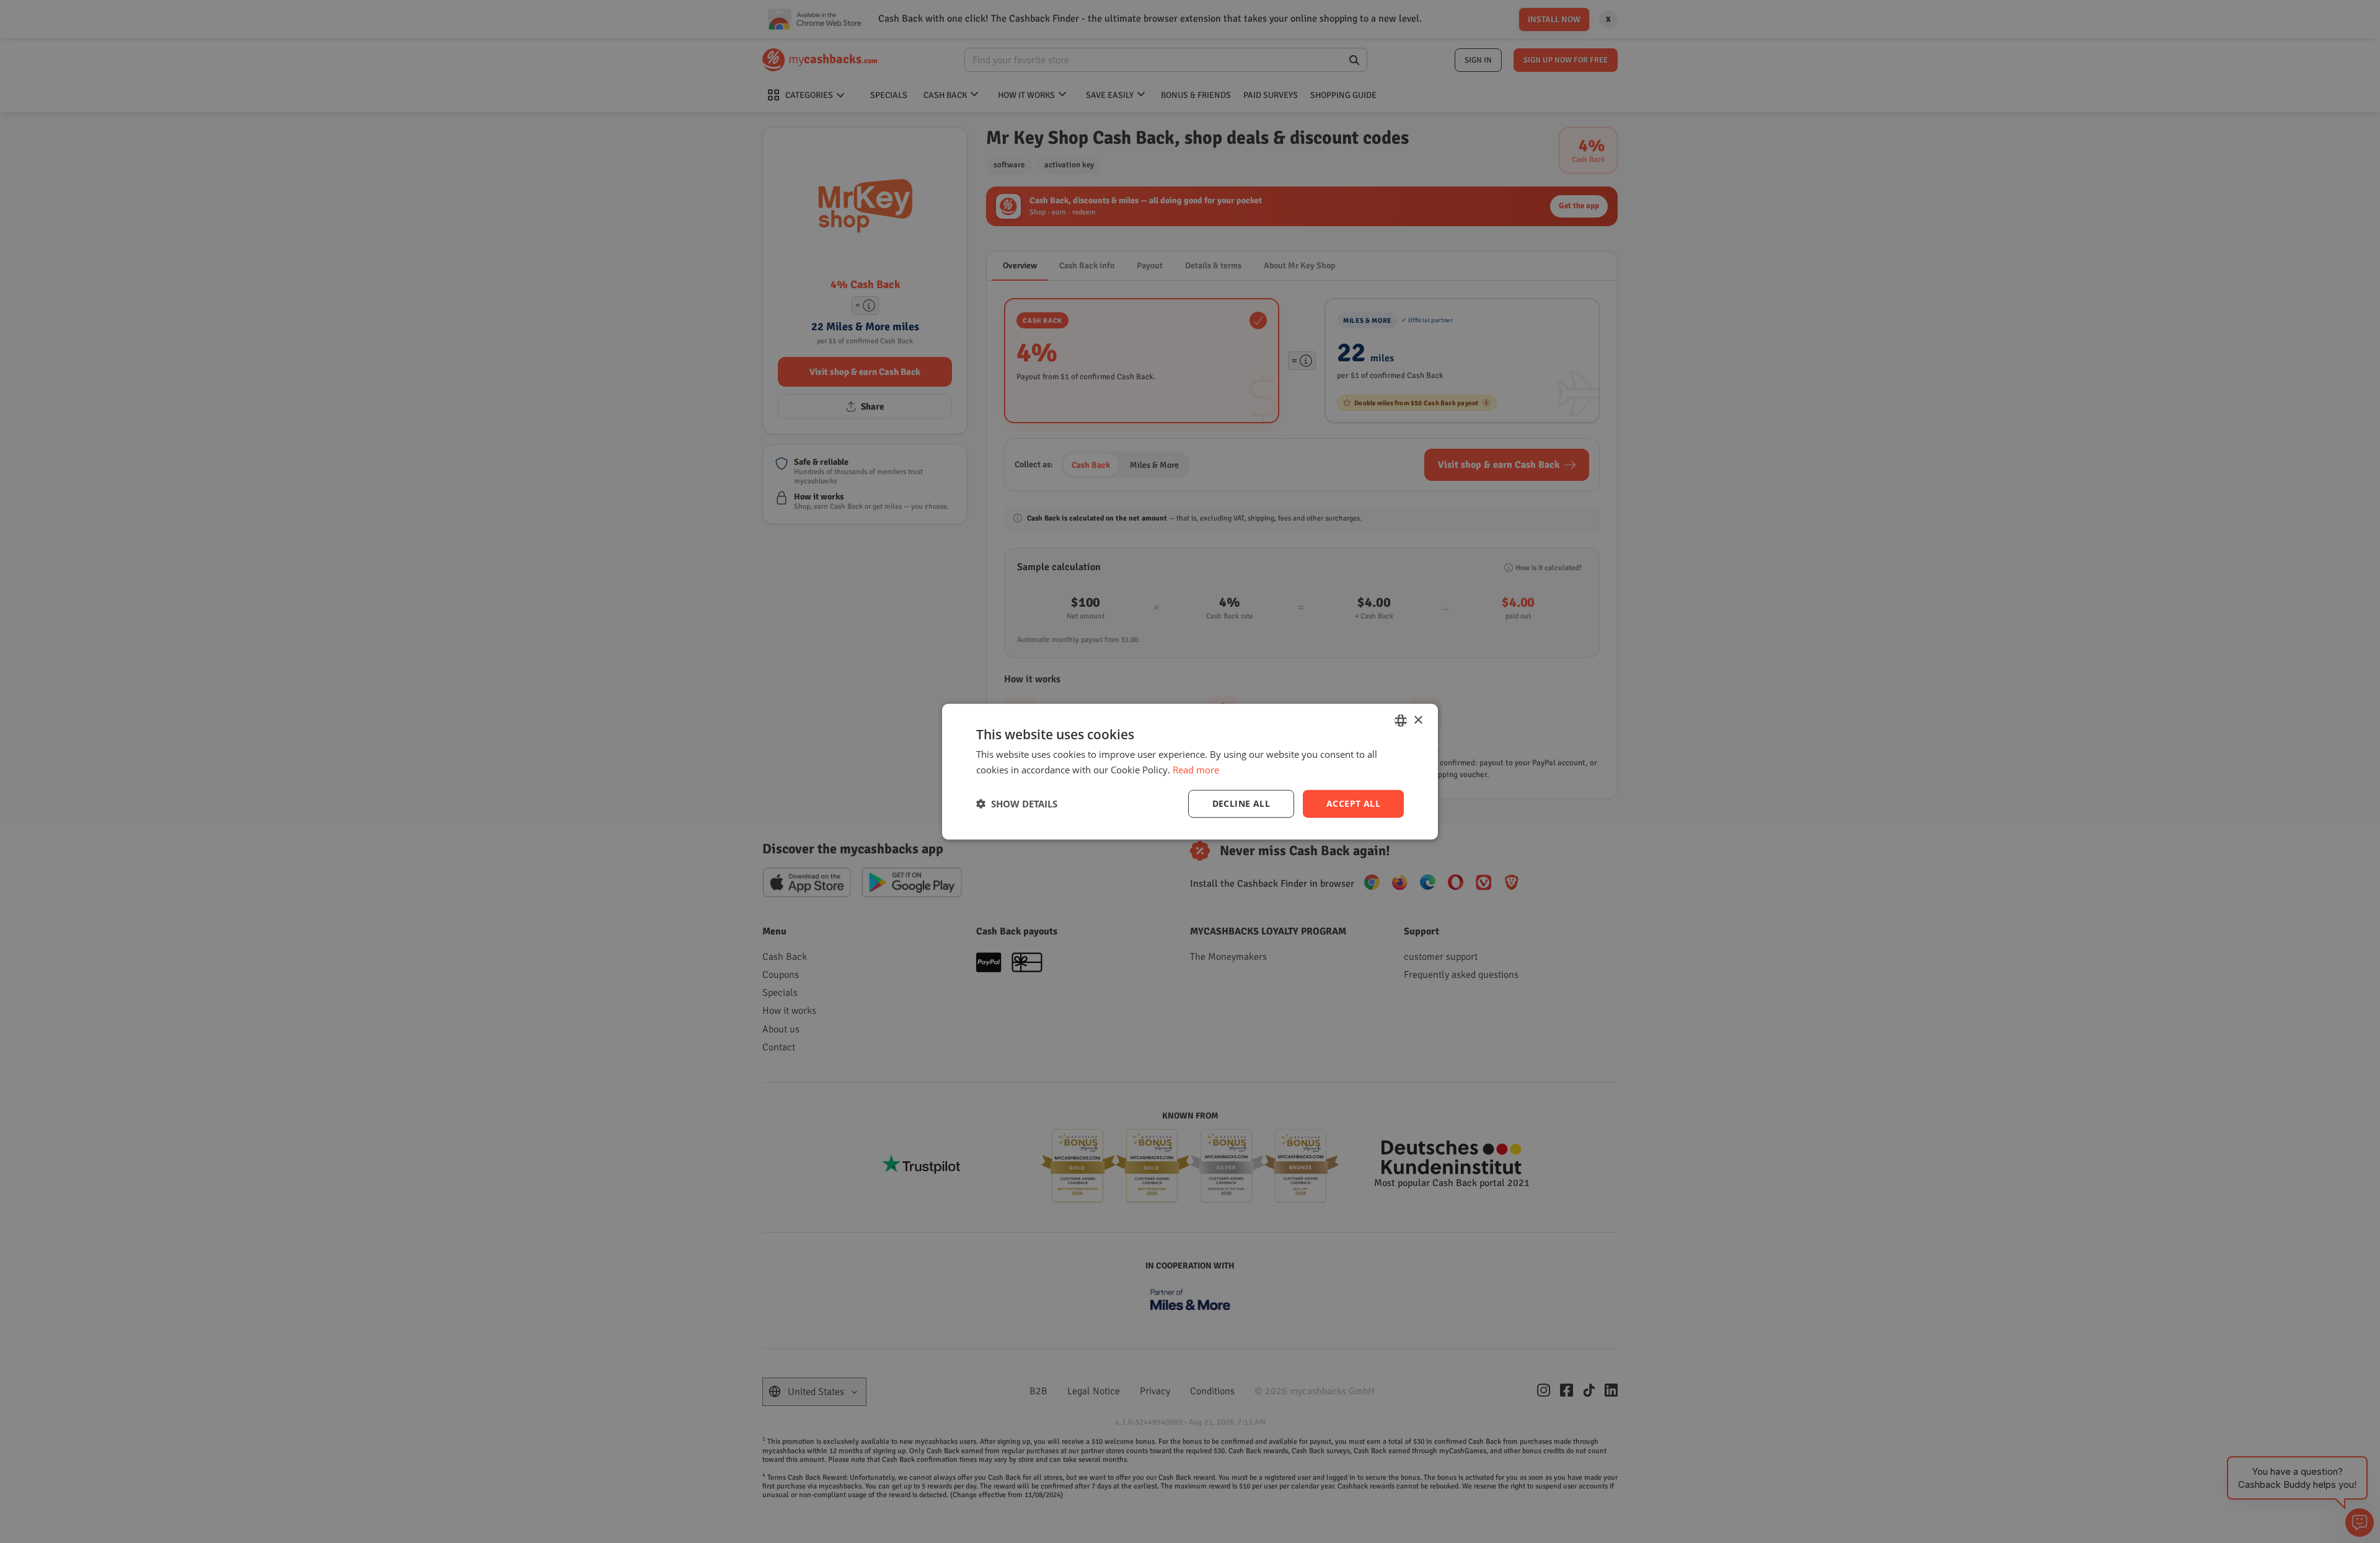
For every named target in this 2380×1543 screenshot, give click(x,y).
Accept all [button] (1353, 803)
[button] (1017, 804)
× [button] (1418, 720)
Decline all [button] (1241, 803)
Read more (1196, 770)
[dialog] (1190, 772)
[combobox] (1401, 721)
